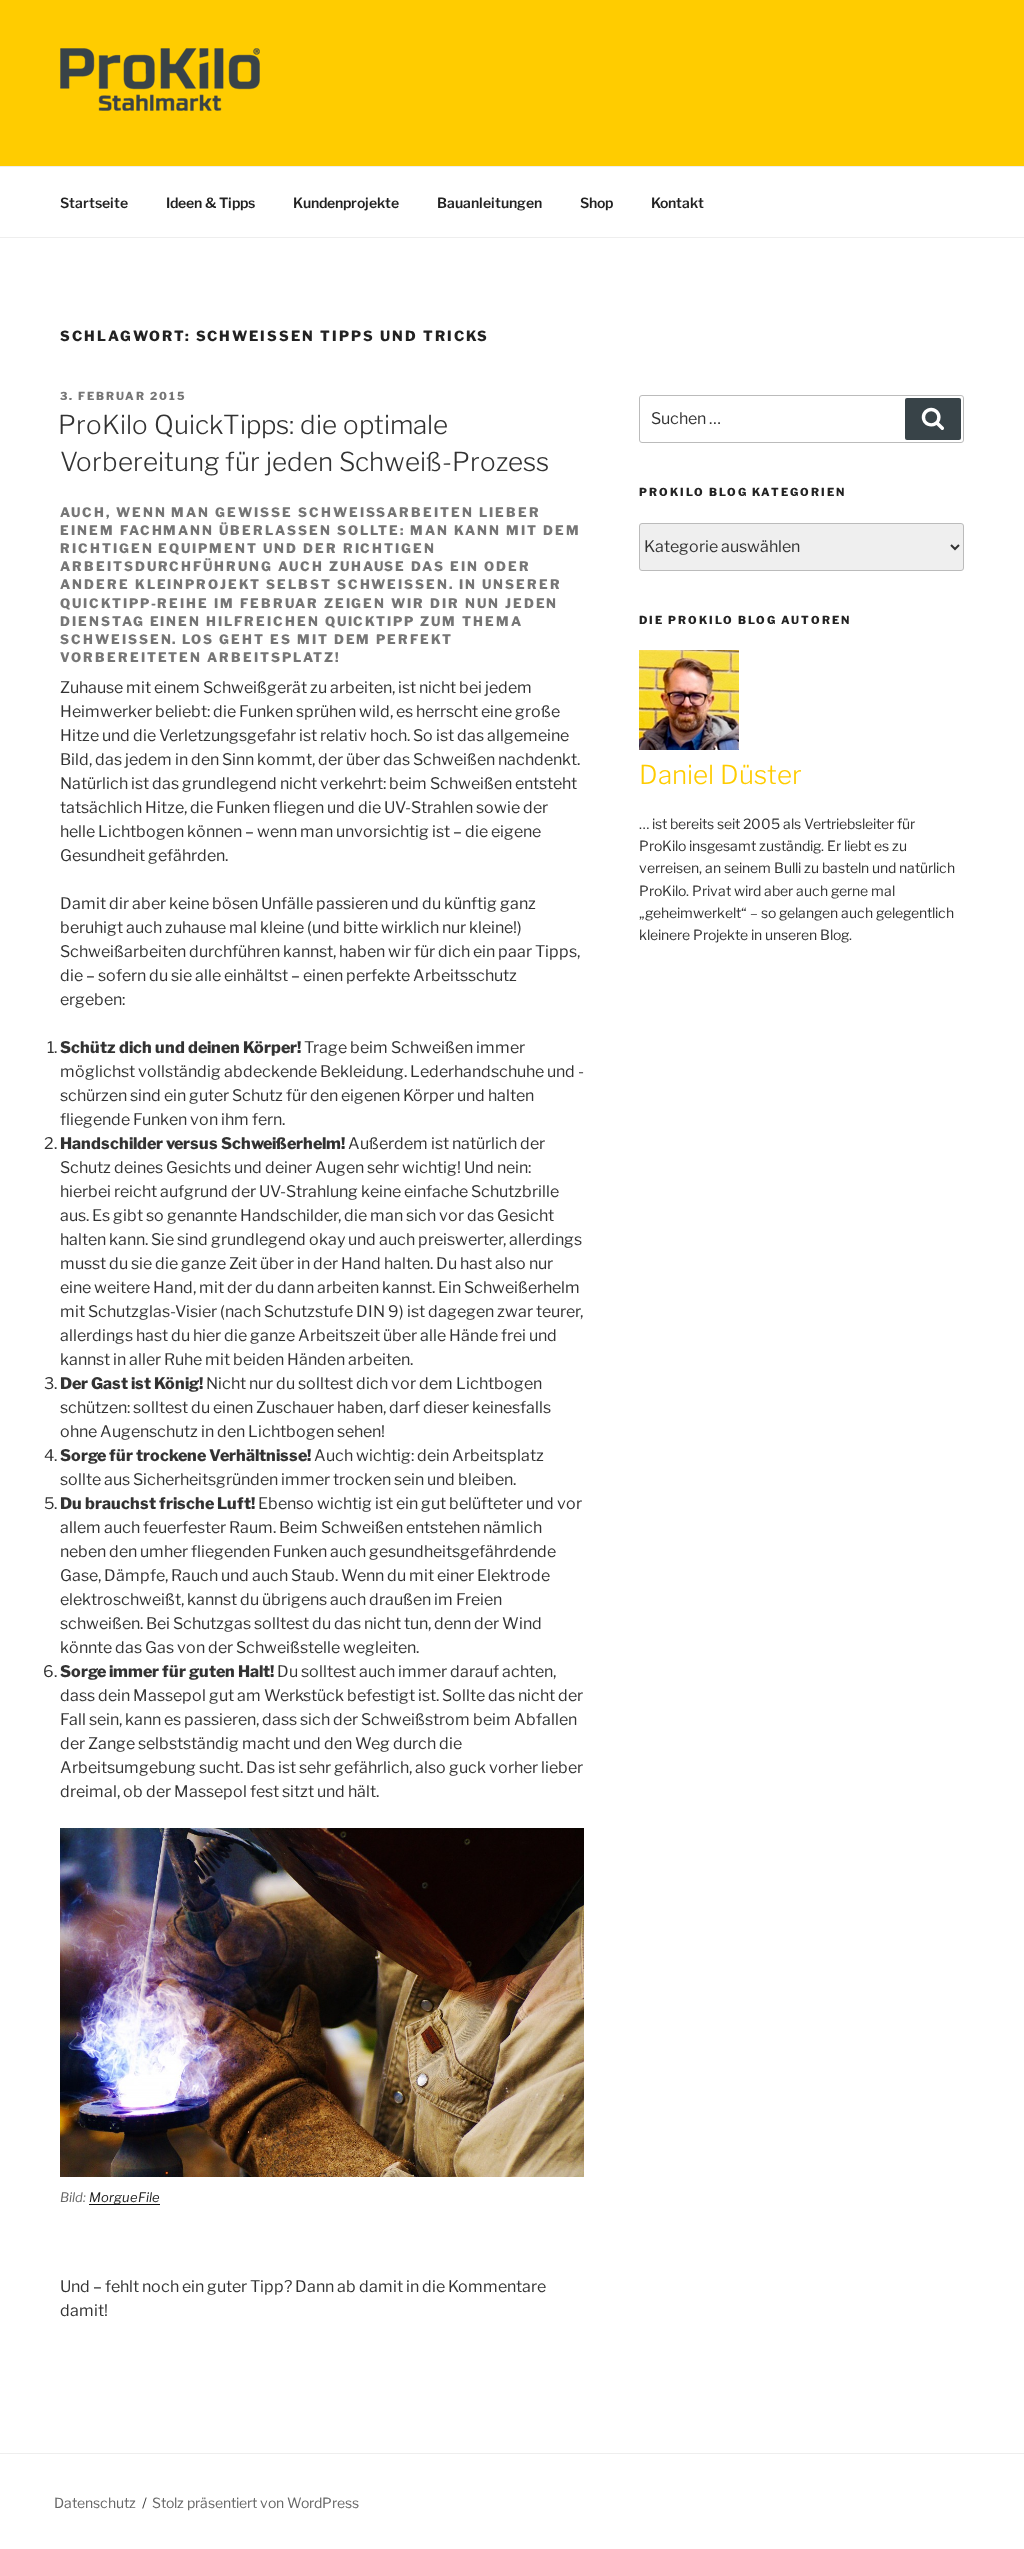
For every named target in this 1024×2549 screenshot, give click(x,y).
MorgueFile (124, 2197)
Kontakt (677, 202)
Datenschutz (95, 2502)
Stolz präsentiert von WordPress (255, 2502)
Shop (596, 202)
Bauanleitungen (489, 202)
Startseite (94, 202)
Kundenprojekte (346, 202)
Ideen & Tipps (210, 202)
